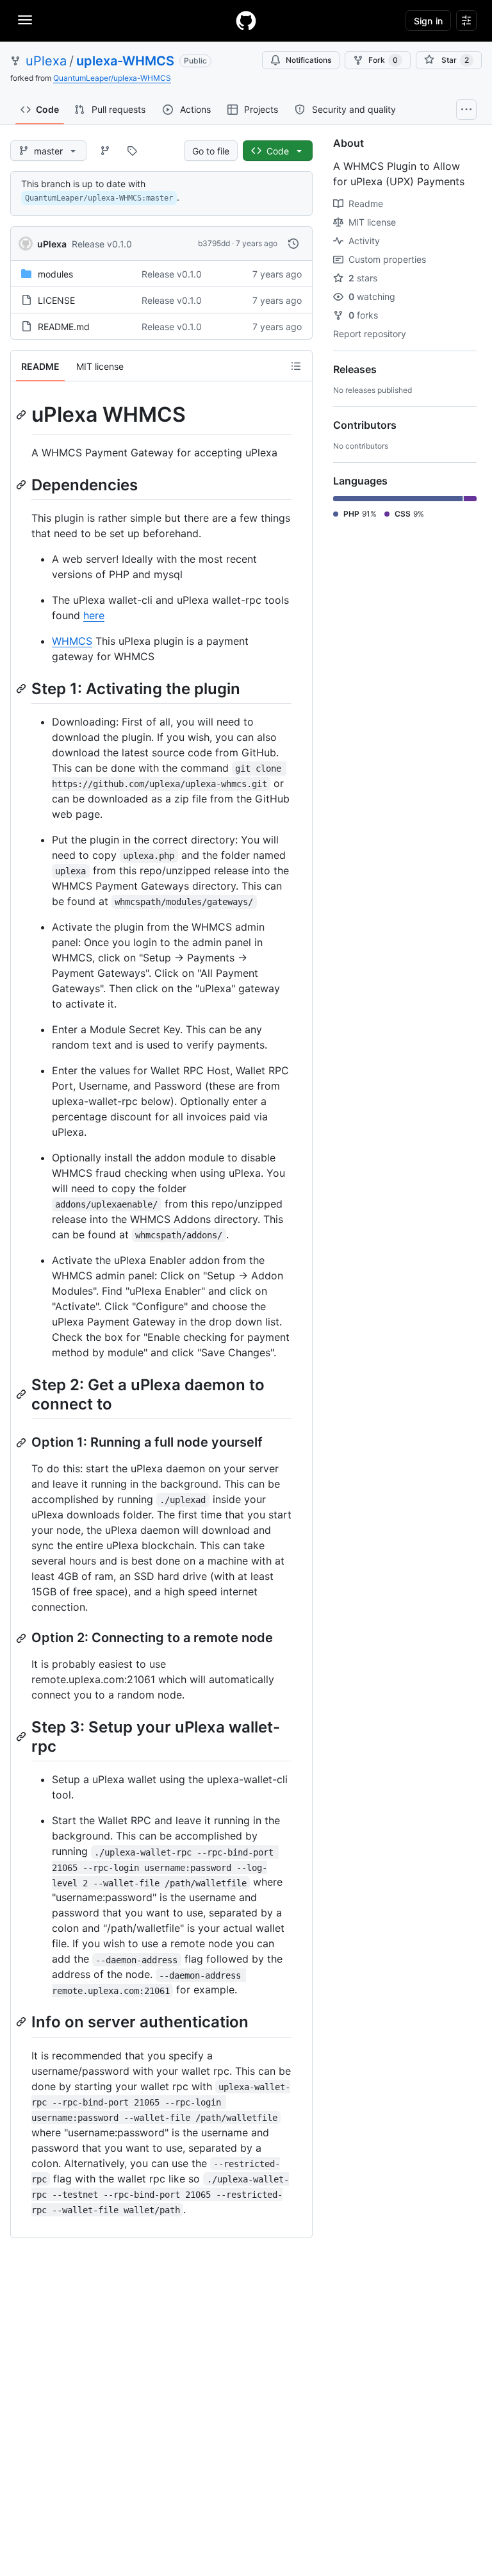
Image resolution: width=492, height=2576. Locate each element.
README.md (64, 327)
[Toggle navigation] (25, 20)
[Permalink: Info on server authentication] (22, 2022)
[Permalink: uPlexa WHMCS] (22, 415)
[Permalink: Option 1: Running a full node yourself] (22, 1443)
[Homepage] (246, 21)
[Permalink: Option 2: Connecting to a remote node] (22, 1638)
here (94, 615)
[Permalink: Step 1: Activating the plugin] (22, 688)
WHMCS (72, 641)
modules (55, 274)
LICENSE (56, 300)
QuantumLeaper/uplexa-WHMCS (112, 78)
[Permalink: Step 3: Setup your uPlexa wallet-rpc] (22, 1736)
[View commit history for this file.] (293, 244)
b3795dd (214, 243)
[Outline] (296, 366)
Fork (383, 60)
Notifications (308, 60)
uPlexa (46, 61)
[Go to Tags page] (132, 151)
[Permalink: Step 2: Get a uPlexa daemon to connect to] (22, 1394)
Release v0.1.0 (102, 244)
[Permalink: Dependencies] (22, 485)
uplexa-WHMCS (125, 61)
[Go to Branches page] (105, 151)
